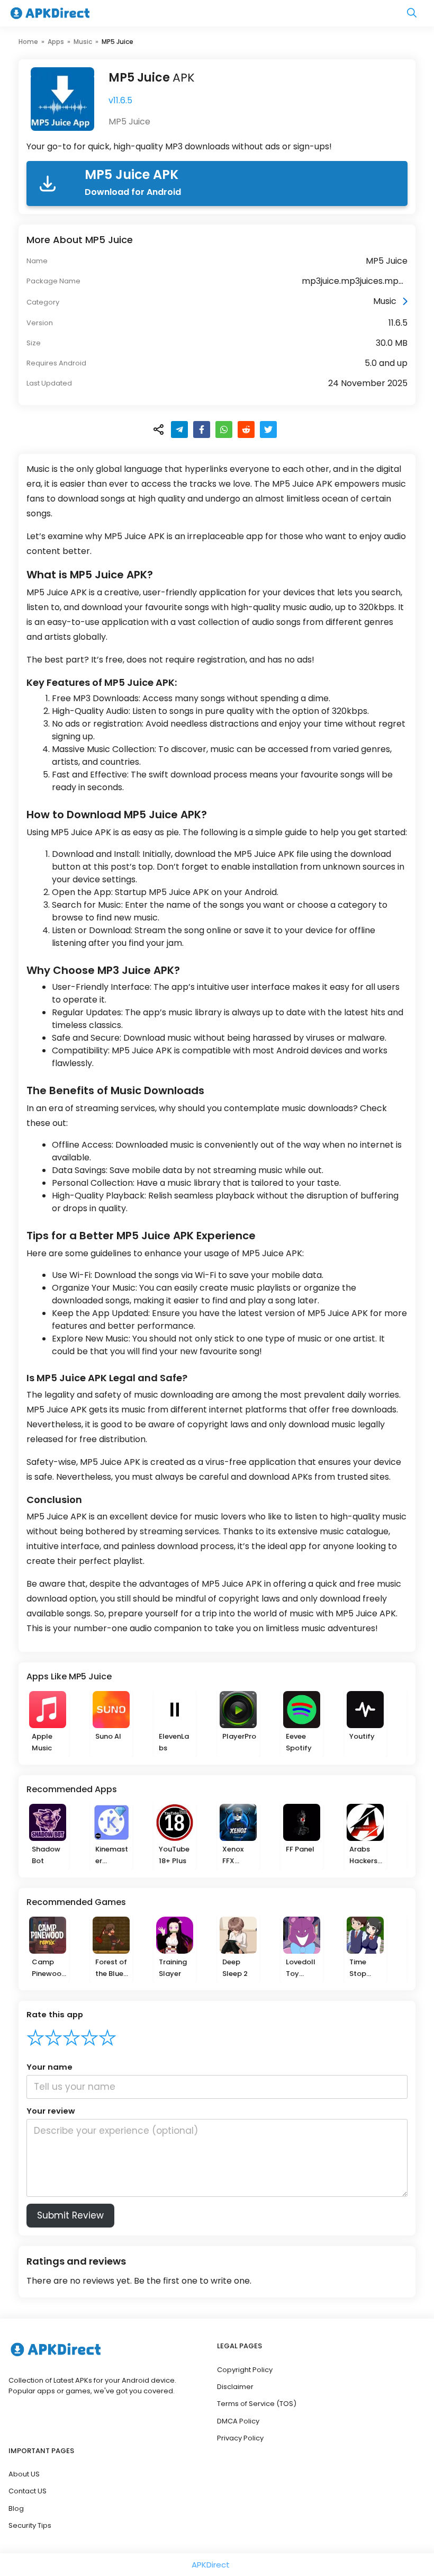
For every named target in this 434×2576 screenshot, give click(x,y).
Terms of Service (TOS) (257, 2404)
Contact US (28, 2491)
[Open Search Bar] (412, 14)
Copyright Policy (245, 2370)
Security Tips (30, 2525)
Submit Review (70, 2215)
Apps (56, 42)
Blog (16, 2508)
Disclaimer (235, 2387)
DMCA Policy (238, 2421)
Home (28, 42)
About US (24, 2474)
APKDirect (211, 2565)
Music (83, 42)
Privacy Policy (240, 2438)
